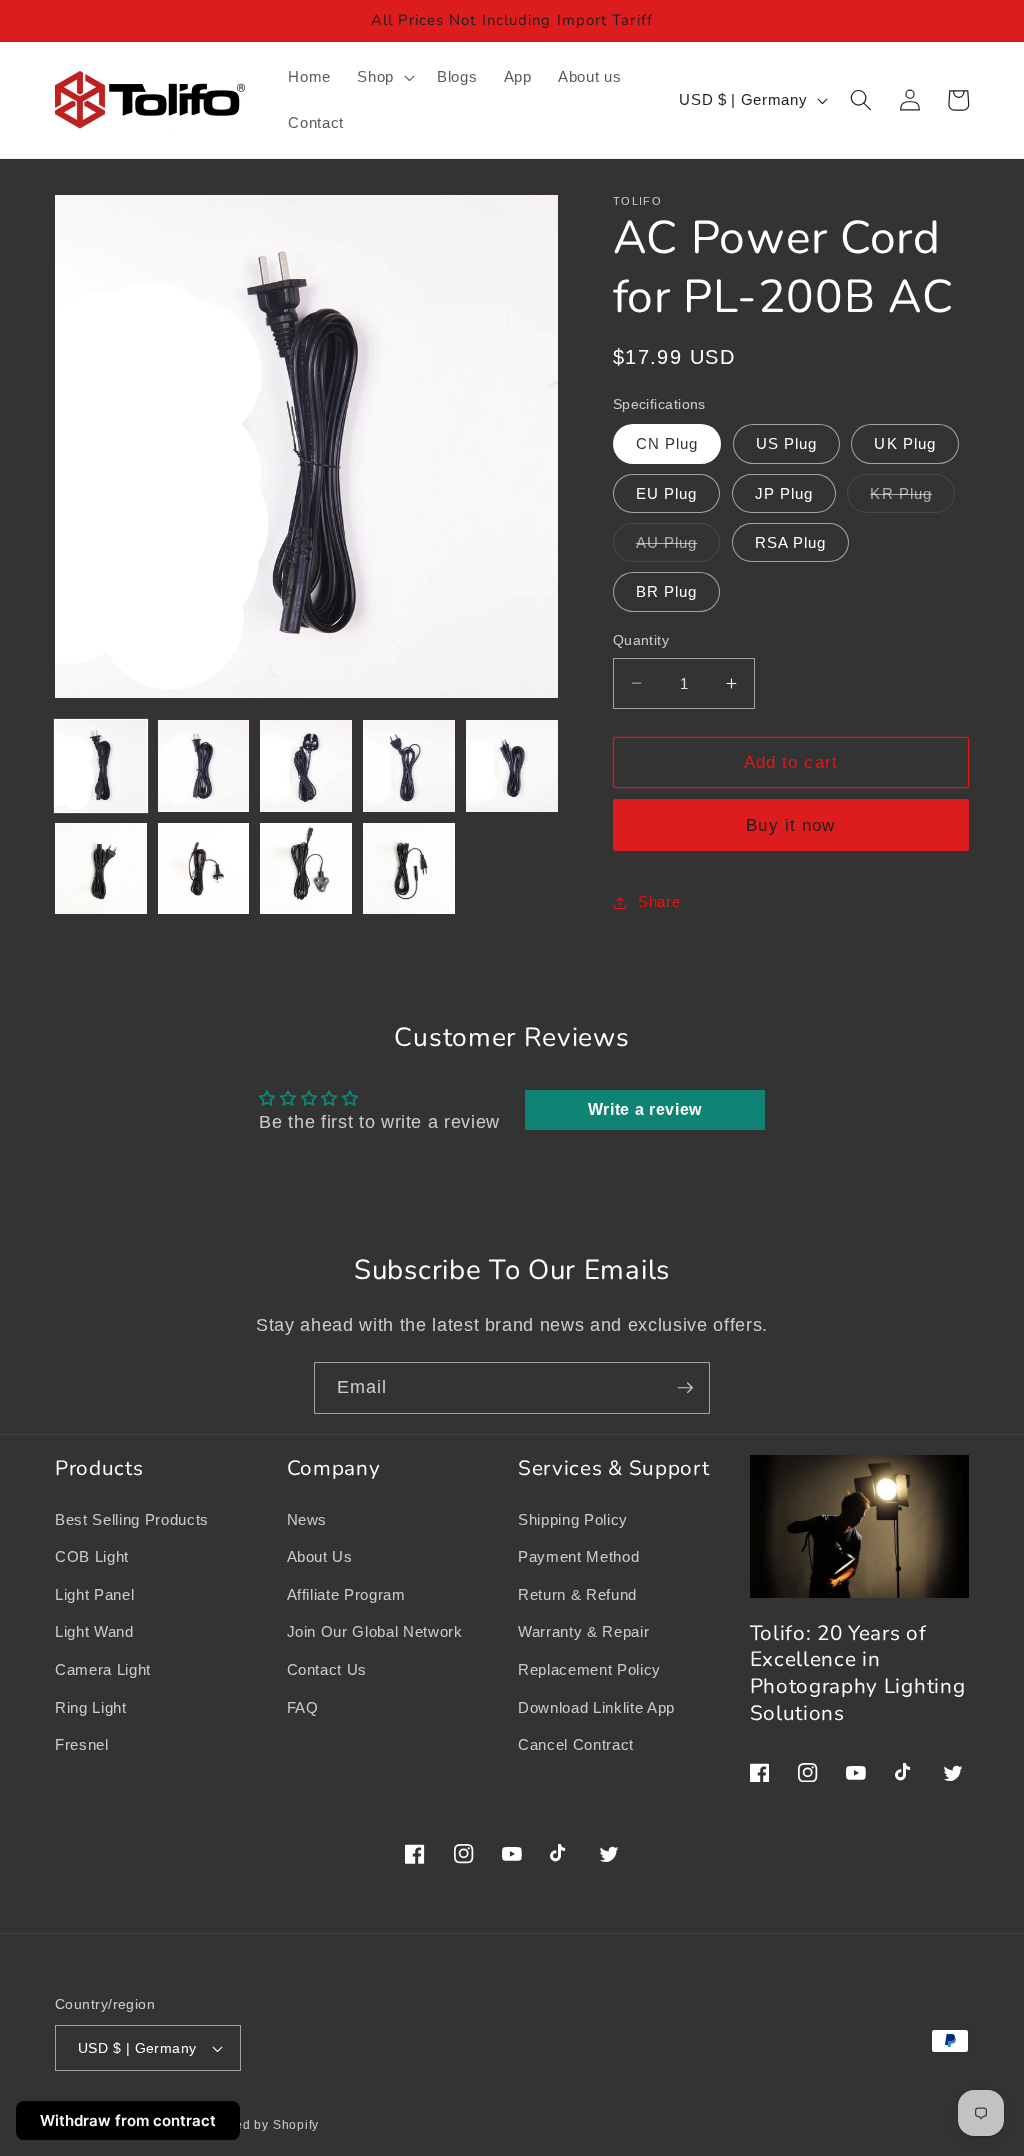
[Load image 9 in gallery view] (409, 869)
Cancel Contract (576, 1744)
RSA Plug (791, 542)
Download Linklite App (596, 1707)
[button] (384, 77)
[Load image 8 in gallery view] (306, 869)
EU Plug (667, 493)
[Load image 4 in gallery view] (409, 766)
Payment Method (578, 1556)
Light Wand (94, 1631)
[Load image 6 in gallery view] (101, 869)
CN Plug (667, 443)
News (307, 1519)
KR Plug (912, 498)
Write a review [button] (645, 1109)
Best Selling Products (132, 1519)
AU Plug (678, 547)
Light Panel (94, 1594)
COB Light (92, 1556)
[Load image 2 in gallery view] (204, 766)
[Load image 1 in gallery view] (101, 766)
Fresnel (82, 1744)
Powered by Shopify (257, 2125)
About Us (320, 1556)
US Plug (787, 443)
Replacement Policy (589, 1669)
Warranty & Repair (583, 1631)
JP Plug (784, 493)
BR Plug (667, 591)
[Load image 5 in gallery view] (512, 766)
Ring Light (91, 1707)
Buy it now (790, 825)
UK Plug (905, 443)
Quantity (641, 640)
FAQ (303, 1707)
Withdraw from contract (128, 2120)
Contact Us (327, 1669)
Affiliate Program (346, 1594)
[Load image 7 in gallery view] (204, 869)
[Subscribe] (685, 1388)
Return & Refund (577, 1594)
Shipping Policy (573, 1519)
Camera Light (103, 1669)
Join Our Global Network (375, 1631)
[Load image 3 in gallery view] (306, 766)
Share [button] (659, 901)
